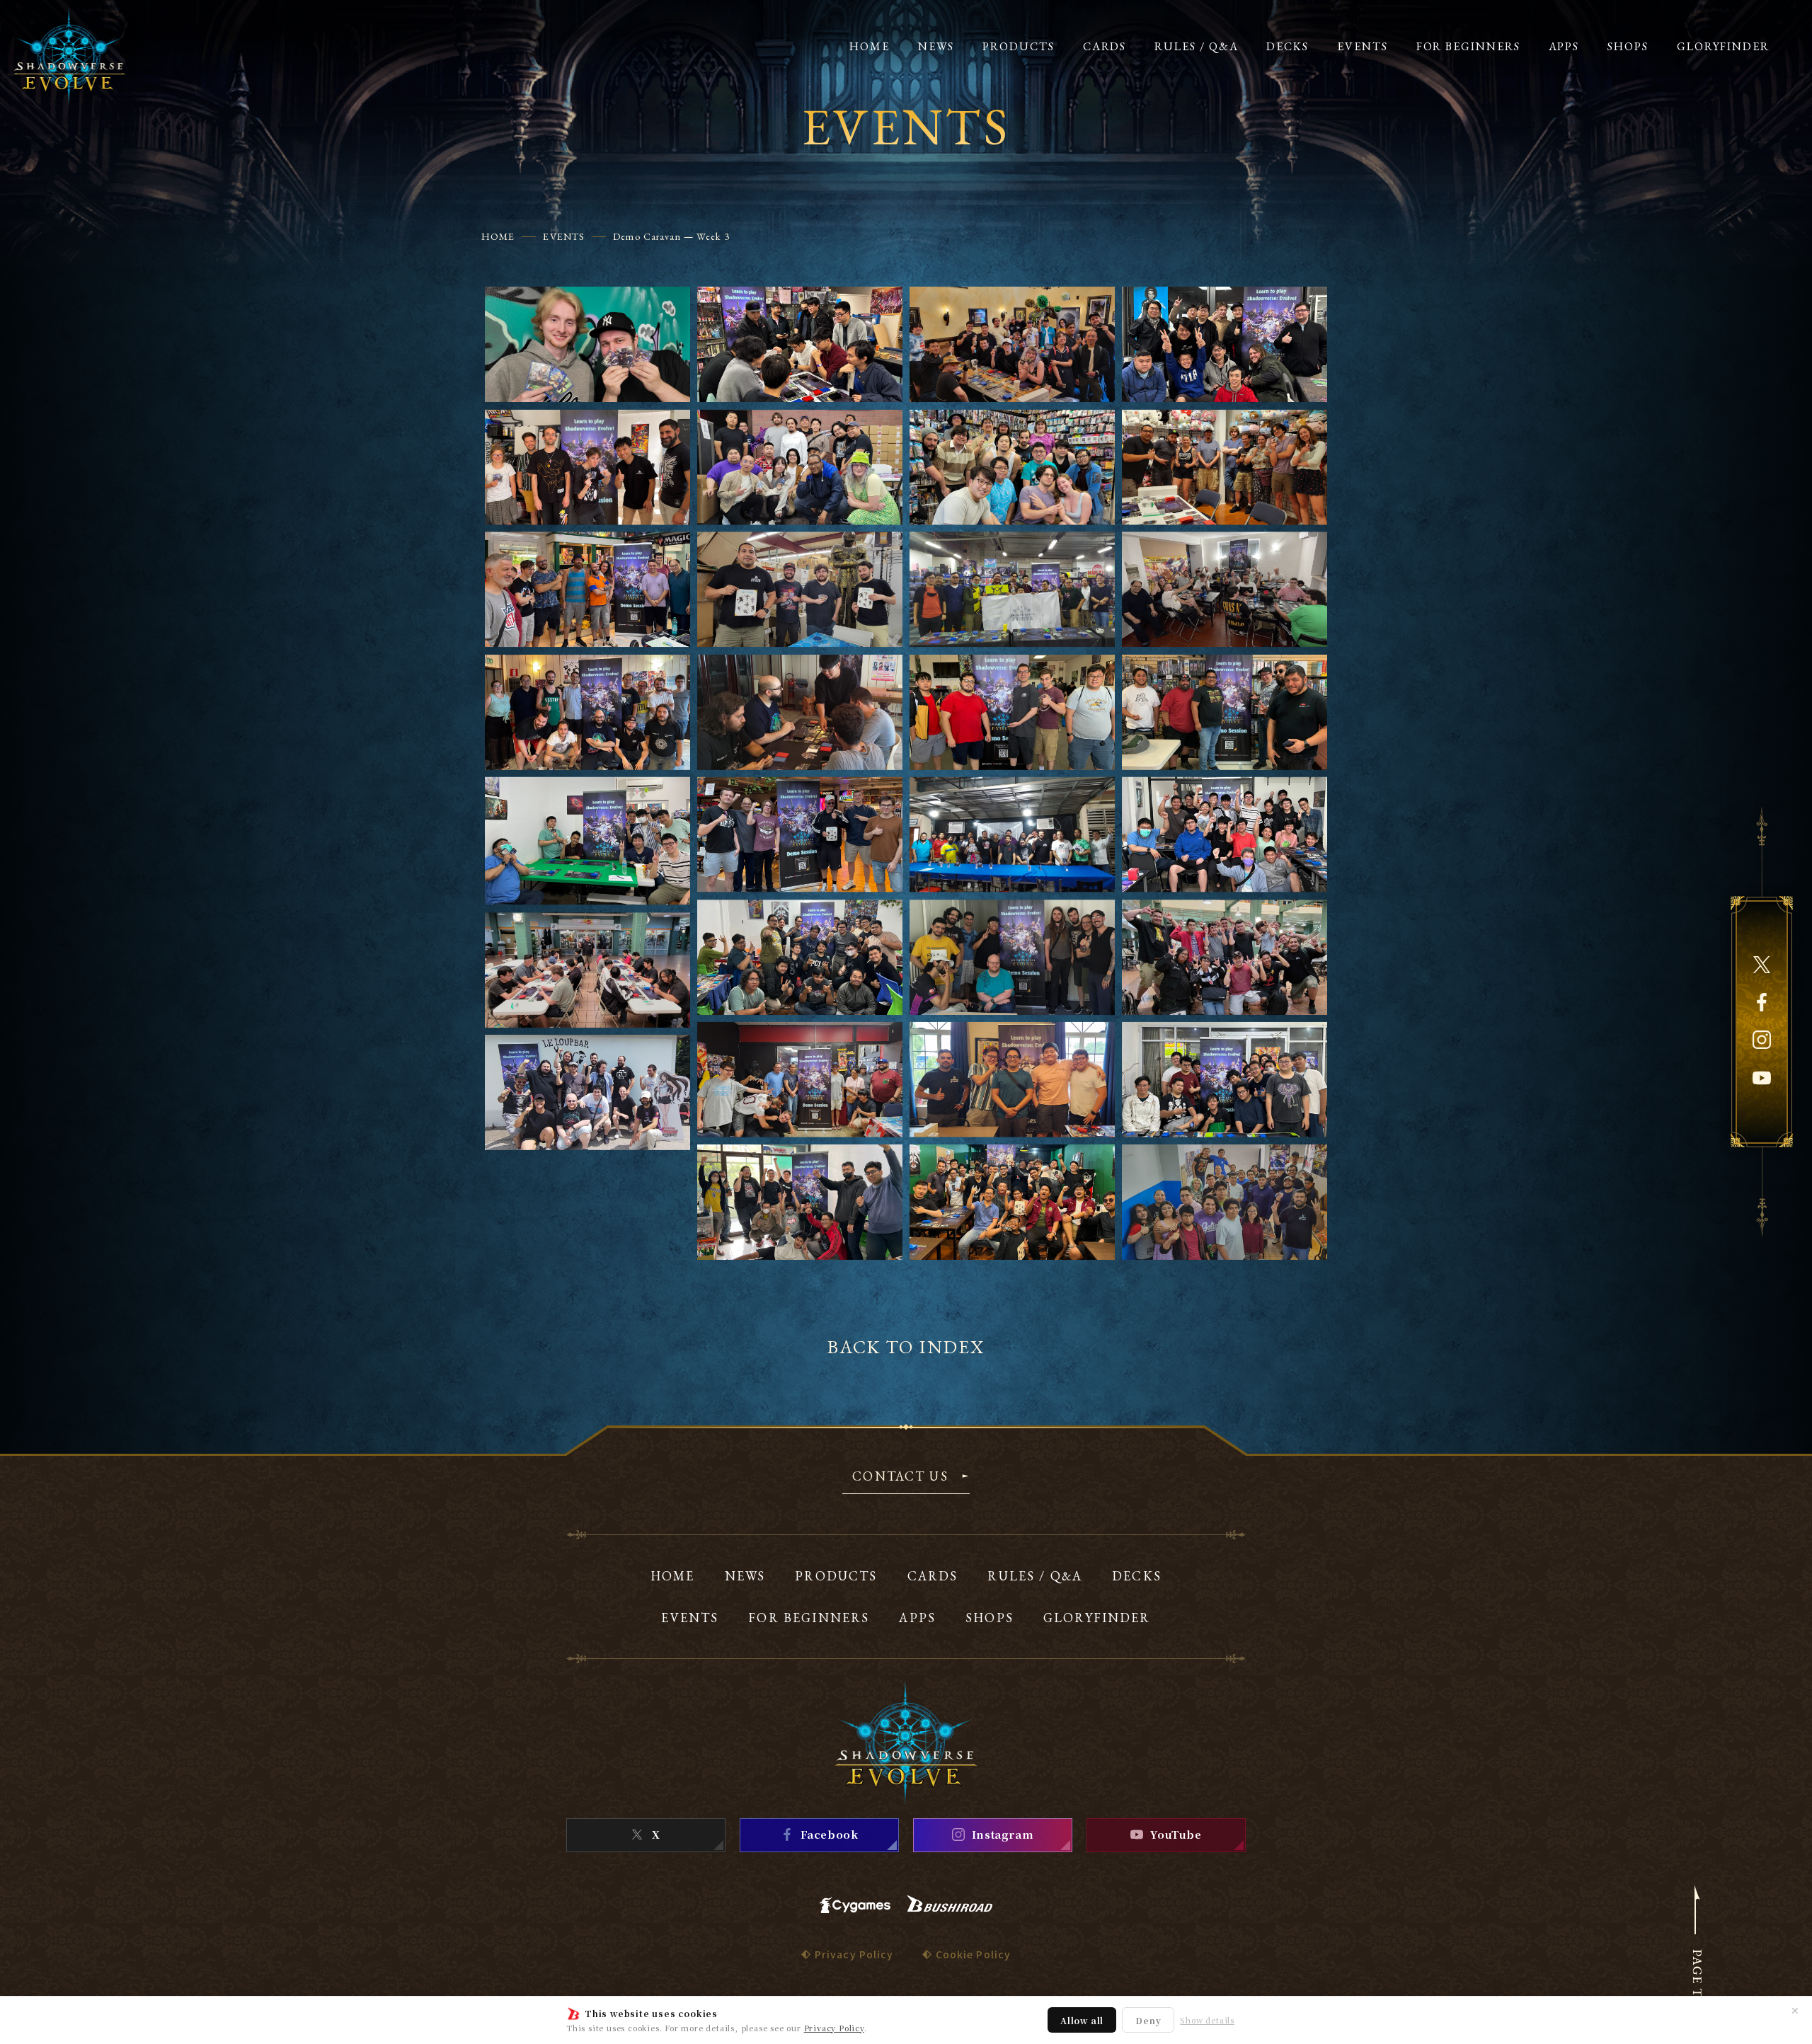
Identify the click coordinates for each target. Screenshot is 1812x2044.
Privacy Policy (834, 2028)
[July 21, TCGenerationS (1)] (587, 712)
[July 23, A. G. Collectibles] (800, 1080)
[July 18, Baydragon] (1225, 344)
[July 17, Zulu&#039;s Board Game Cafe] (1012, 344)
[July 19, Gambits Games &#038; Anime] (1225, 467)
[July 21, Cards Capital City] (1225, 589)
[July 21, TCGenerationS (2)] (800, 712)
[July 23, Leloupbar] (587, 1092)
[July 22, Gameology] (1225, 712)
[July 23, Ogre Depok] (800, 1202)
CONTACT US (900, 1477)
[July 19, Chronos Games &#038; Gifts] (1012, 467)
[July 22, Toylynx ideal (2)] (587, 970)
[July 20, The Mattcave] (800, 589)
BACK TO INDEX (906, 1347)
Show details (1207, 2020)
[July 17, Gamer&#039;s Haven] (587, 344)
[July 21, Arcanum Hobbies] (1012, 589)
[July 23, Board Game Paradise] (1012, 1080)
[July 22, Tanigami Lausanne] (1012, 957)
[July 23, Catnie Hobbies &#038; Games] (1225, 1080)
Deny (1148, 2020)
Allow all (1082, 2020)
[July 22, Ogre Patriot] (800, 957)
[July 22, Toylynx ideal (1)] (1225, 957)
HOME (498, 236)
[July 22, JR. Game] (1012, 835)
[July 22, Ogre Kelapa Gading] (1225, 835)
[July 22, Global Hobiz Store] (587, 841)
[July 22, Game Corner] (1012, 712)
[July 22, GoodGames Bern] (800, 835)
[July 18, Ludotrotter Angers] (587, 467)
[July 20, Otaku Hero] (587, 589)
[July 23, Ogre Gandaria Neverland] (1012, 1202)
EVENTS (564, 236)
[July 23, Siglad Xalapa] (1225, 1202)
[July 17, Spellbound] (800, 344)
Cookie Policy (974, 1954)
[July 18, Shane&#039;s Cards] (800, 467)
